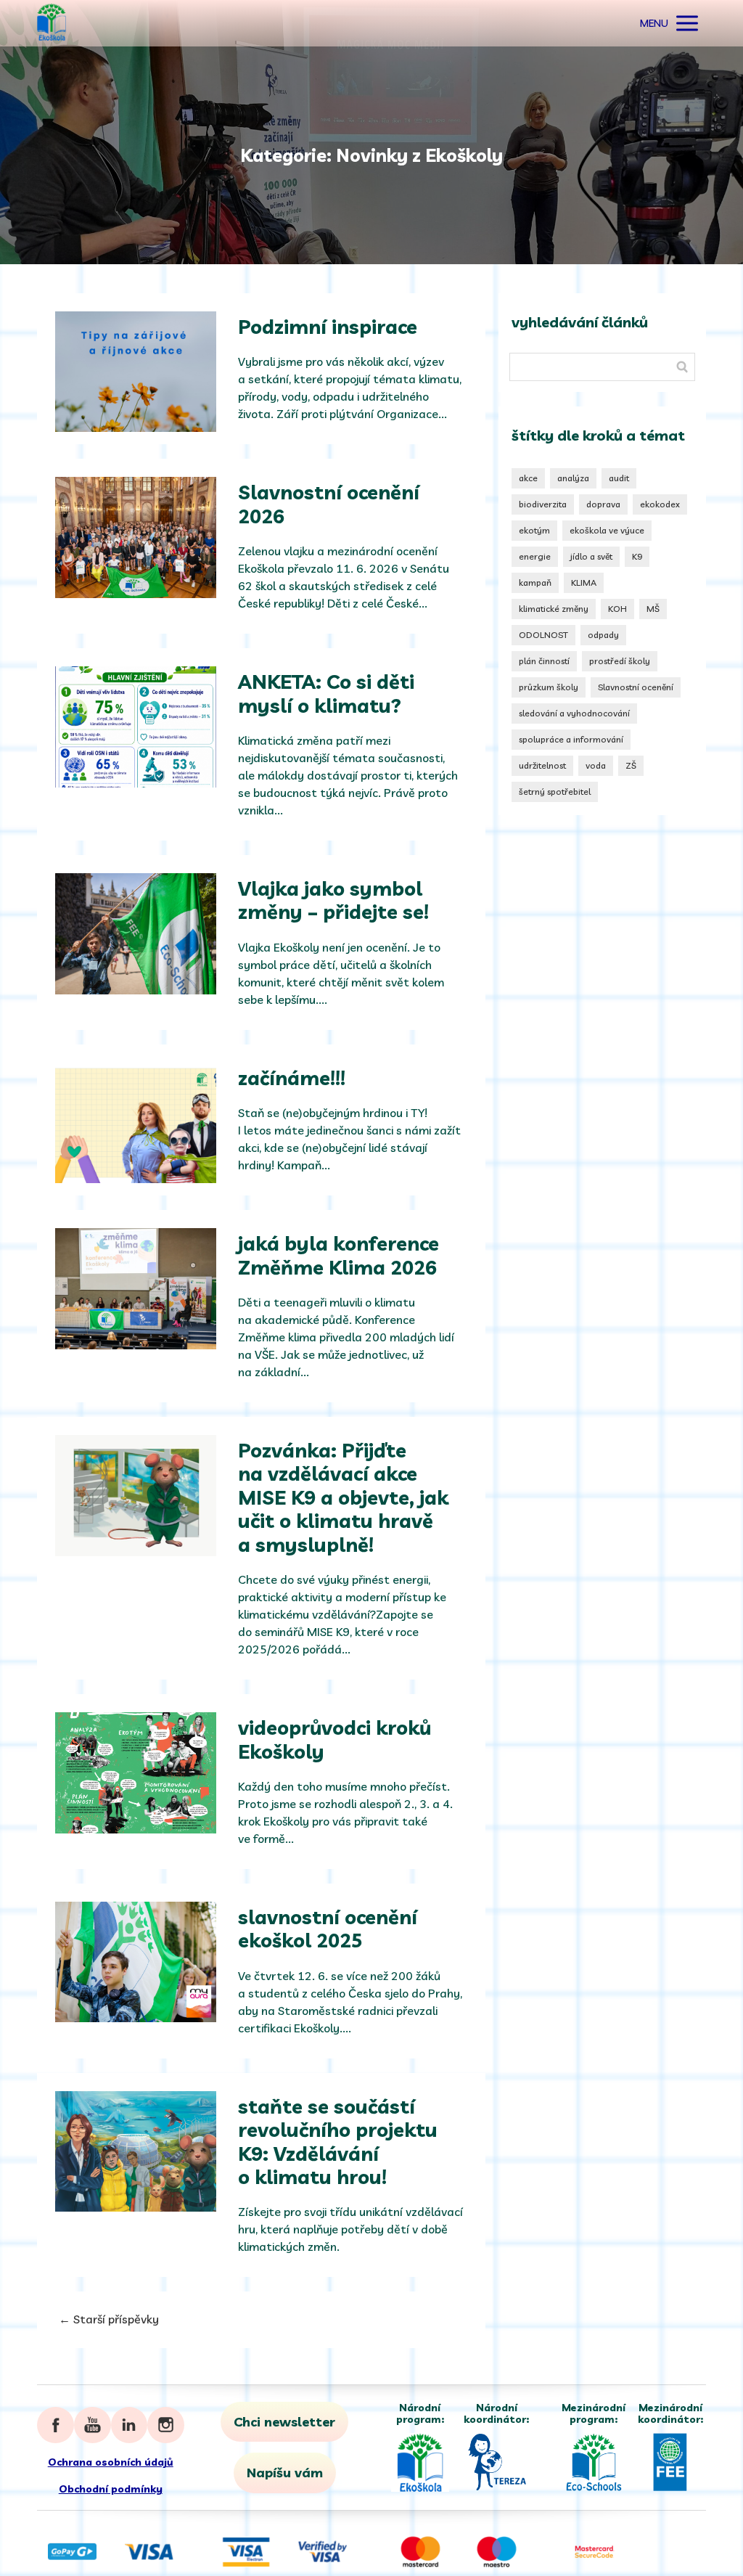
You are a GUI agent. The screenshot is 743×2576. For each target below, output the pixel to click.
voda (596, 765)
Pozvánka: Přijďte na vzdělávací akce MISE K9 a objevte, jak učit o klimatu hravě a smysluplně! (343, 1497)
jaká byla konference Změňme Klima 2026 (338, 1255)
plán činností (544, 661)
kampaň (535, 582)
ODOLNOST (543, 635)
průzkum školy (549, 687)
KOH (617, 609)
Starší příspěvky (109, 2319)
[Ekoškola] (52, 23)
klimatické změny (554, 609)
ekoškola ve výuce (607, 530)
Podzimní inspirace (328, 327)
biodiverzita (543, 504)
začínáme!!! (292, 1078)
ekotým (534, 530)
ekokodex (660, 504)
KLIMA (584, 582)
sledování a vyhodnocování (574, 713)
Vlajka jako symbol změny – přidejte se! (333, 900)
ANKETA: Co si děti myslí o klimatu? (326, 693)
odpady (603, 635)
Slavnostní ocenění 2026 (329, 504)
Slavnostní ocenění (636, 687)
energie (535, 556)
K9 (637, 556)
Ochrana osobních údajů (111, 2462)
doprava (603, 504)
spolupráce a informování (571, 739)
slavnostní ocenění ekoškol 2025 (328, 1929)
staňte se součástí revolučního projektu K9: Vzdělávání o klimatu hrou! (338, 2142)
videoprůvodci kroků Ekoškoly (334, 1739)
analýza (573, 478)
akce (528, 478)
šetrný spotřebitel (555, 792)
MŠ (653, 609)
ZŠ (631, 765)
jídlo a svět (591, 556)
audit (619, 478)
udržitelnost (542, 765)
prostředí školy (620, 661)
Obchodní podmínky (111, 2489)
